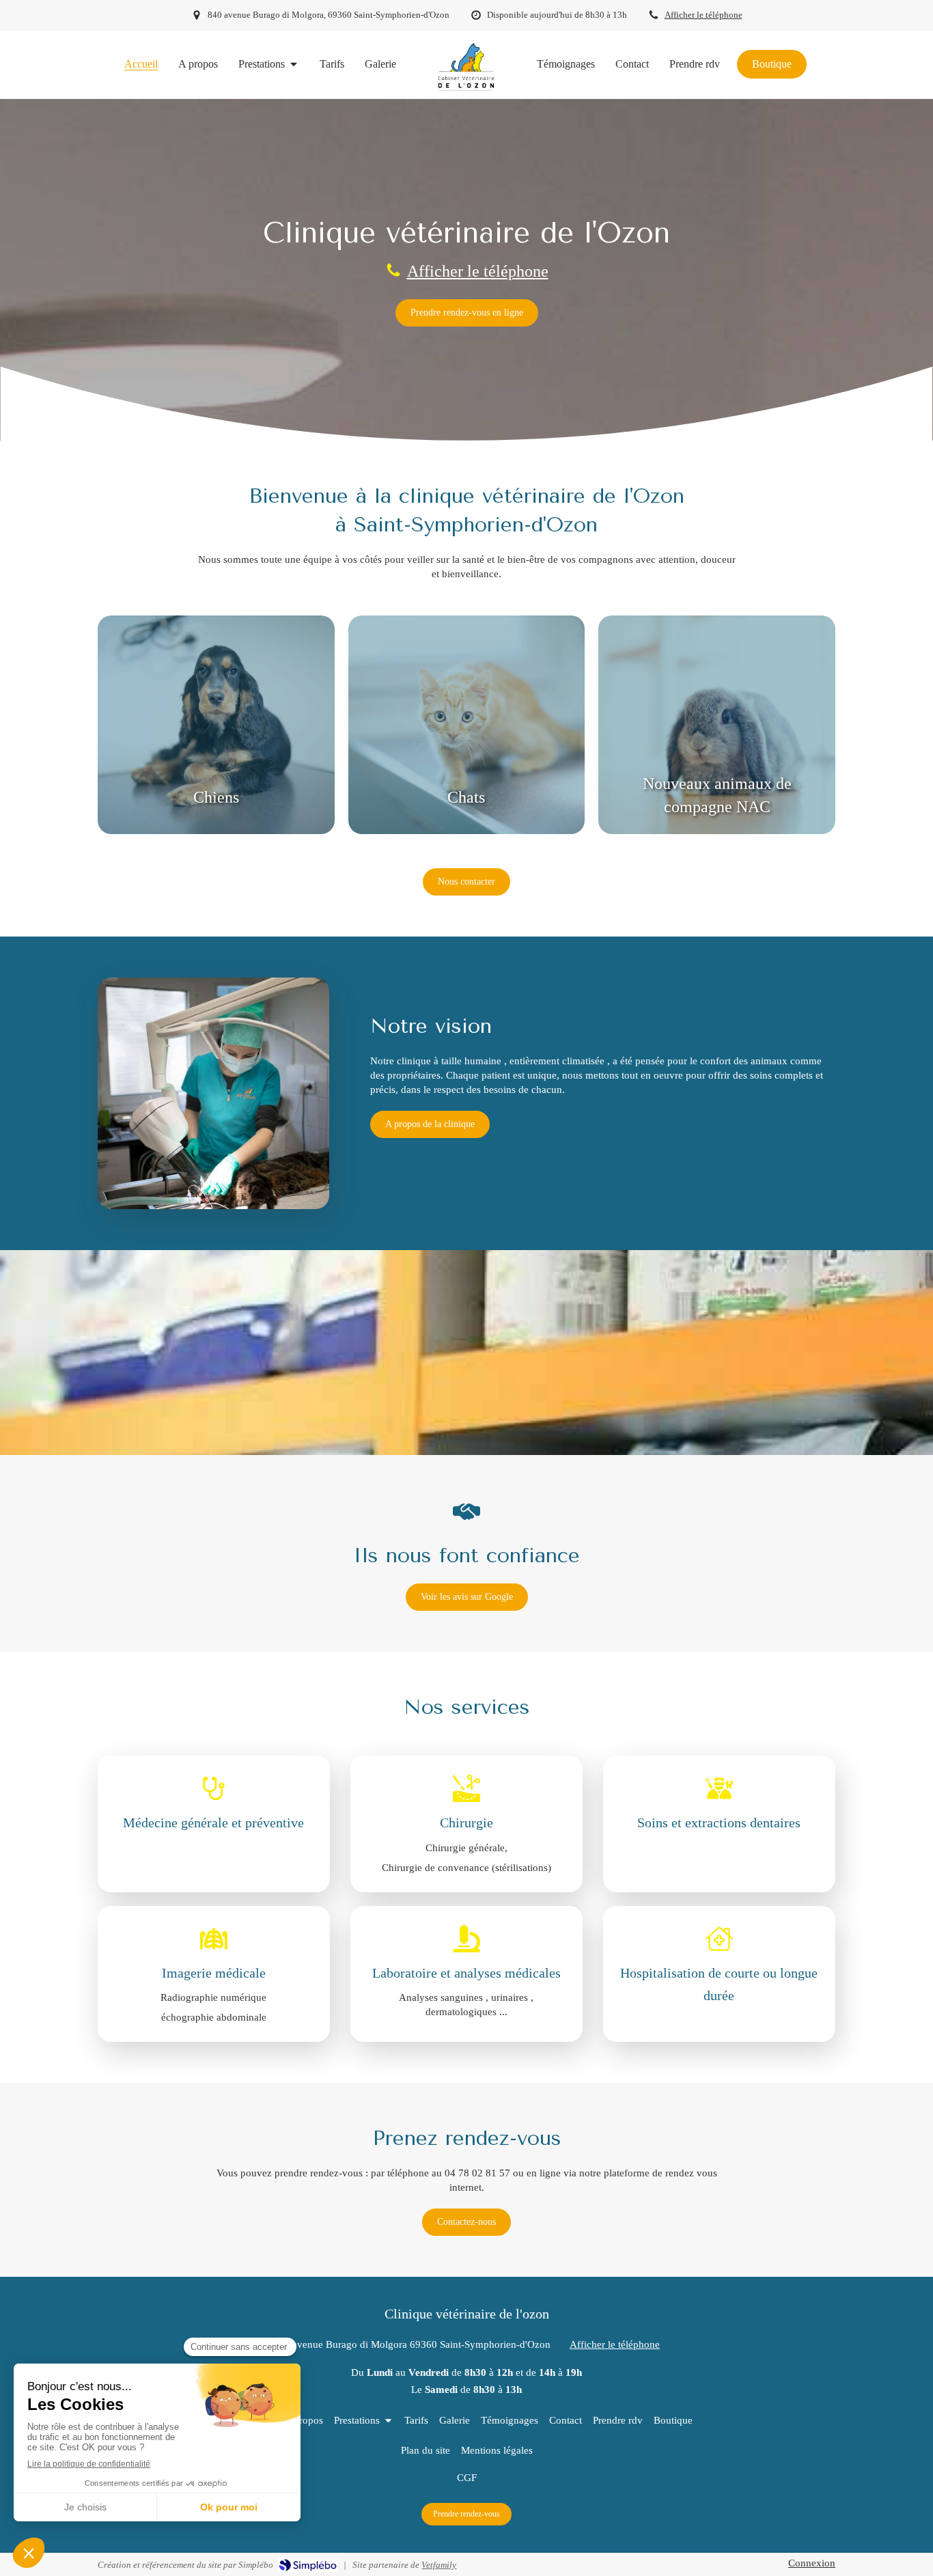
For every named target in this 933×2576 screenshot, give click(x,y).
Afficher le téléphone (704, 15)
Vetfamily (439, 2565)
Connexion (812, 2563)
